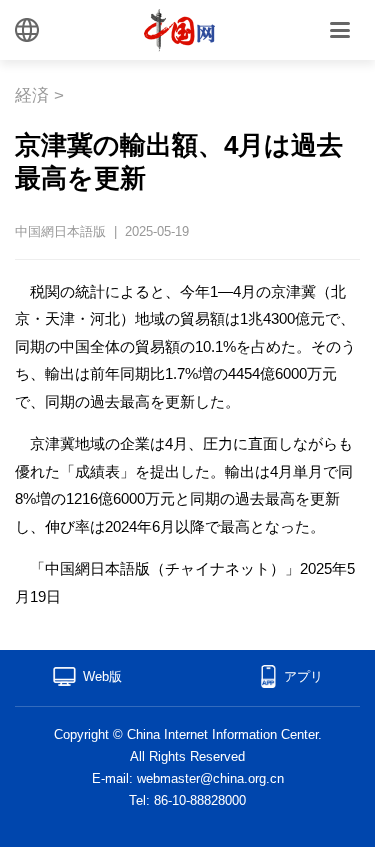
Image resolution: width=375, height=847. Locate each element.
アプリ (303, 676)
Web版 (102, 676)
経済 (32, 95)
